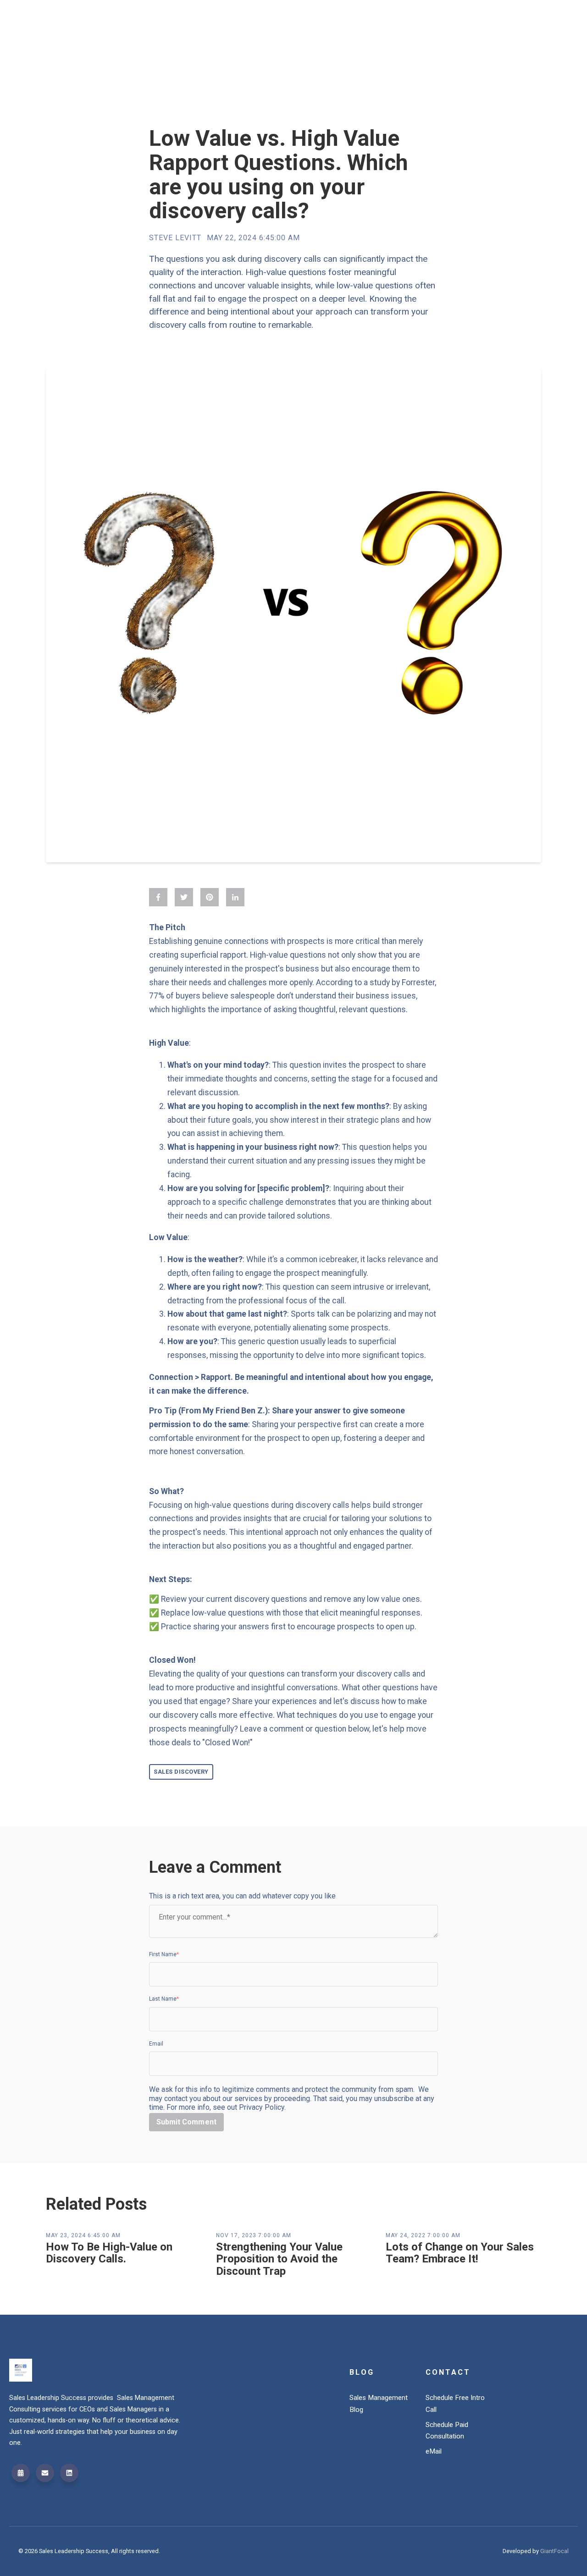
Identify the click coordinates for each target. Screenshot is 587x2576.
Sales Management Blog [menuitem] (379, 2404)
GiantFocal (554, 2551)
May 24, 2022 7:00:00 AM (423, 2235)
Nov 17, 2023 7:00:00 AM (254, 2235)
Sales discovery (181, 1772)
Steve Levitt (175, 238)
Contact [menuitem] (448, 2372)
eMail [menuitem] (434, 2451)
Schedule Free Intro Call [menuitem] (455, 2404)
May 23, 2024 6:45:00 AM (83, 2235)
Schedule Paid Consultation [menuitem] (447, 2431)
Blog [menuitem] (362, 2372)
